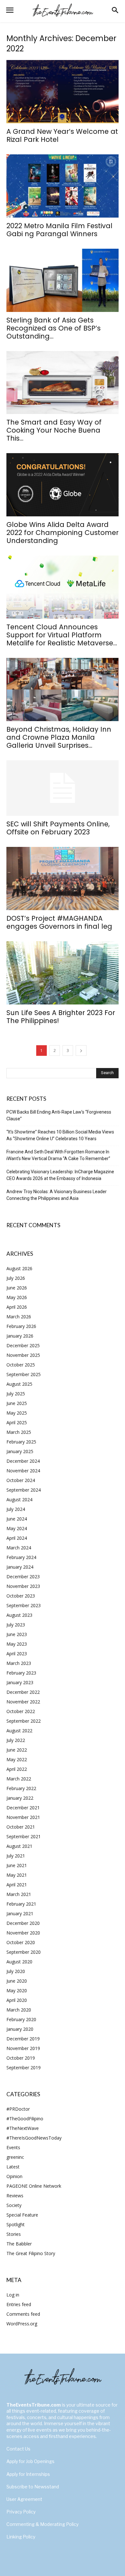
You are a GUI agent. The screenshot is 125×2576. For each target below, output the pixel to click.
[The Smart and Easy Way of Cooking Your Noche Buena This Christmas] (63, 383)
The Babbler (19, 2244)
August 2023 (19, 1615)
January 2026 (20, 1336)
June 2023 (17, 1634)
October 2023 (21, 1596)
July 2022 (16, 1740)
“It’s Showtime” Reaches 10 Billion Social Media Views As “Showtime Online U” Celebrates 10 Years (60, 1135)
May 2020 (17, 1990)
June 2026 (17, 1288)
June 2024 (17, 1519)
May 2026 (17, 1297)
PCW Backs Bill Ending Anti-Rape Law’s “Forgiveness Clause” (59, 1115)
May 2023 (17, 1644)
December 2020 (23, 1923)
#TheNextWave (23, 2128)
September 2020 (24, 1952)
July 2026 (16, 1278)
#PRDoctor (18, 2109)
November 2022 (23, 1702)
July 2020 (16, 1971)
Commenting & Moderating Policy (42, 2524)
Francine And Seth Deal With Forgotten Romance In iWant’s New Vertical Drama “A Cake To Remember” (58, 1155)
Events (13, 2147)
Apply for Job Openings (30, 2461)
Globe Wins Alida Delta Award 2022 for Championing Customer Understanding (63, 533)
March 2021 (19, 1894)
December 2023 (23, 1577)
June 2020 (17, 1981)
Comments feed (23, 2314)
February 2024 (21, 1557)
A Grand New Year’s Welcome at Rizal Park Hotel (62, 135)
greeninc (15, 2157)
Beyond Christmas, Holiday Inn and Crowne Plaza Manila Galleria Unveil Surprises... (59, 737)
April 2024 (17, 1538)
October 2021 (21, 1827)
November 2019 (23, 2048)
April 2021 (17, 1885)
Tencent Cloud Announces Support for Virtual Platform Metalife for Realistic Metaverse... (62, 635)
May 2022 (17, 1759)
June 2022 (17, 1750)
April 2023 (17, 1654)
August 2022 (19, 1731)
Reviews (15, 2196)
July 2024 (16, 1509)
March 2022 (19, 1779)
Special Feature (22, 2215)
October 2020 (21, 1942)
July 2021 (16, 1856)
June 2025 (17, 1403)
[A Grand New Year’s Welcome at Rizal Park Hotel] (63, 92)
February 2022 (21, 1788)
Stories (14, 2234)
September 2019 (24, 2068)
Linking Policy (21, 2537)
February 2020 (21, 2019)
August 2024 (19, 1499)
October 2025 (21, 1365)
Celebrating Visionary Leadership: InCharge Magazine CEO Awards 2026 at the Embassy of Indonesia (60, 1175)
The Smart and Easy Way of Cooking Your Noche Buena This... (54, 430)
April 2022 (17, 1769)
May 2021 (17, 1875)
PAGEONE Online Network (34, 2186)
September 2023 (24, 1605)
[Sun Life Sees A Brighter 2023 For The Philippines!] (63, 973)
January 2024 (20, 1567)
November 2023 (23, 1586)
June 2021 (17, 1865)
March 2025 (19, 1432)
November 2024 (23, 1471)
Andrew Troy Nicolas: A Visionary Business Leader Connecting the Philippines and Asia (57, 1195)
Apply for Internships (28, 2474)
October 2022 (21, 1711)
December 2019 (23, 2039)
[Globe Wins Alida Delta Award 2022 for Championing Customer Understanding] (63, 485)
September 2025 (24, 1374)
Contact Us (18, 2449)
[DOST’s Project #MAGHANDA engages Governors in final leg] (63, 879)
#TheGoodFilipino (25, 2119)
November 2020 (23, 1933)
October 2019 (21, 2058)
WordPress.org (22, 2324)
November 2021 (23, 1817)
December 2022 (23, 1692)
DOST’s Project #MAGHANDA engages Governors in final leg (59, 922)
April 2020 (17, 2000)
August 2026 (19, 1268)
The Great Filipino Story (31, 2253)
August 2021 (19, 1846)
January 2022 (20, 1798)
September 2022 (24, 1721)
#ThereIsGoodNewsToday (34, 2138)
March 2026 (19, 1317)
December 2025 (23, 1345)
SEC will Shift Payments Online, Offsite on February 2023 (58, 828)
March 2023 (19, 1663)
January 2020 (20, 2029)
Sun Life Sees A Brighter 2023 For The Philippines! (61, 1017)
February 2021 (21, 1904)
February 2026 (21, 1326)
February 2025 (21, 1442)
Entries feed (19, 2304)
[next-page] (81, 1051)
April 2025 (17, 1422)
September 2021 (24, 1836)
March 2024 (19, 1548)
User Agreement (24, 2499)
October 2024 (21, 1480)
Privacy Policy (21, 2512)
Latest (13, 2167)
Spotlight (16, 2224)
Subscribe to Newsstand (33, 2487)
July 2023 (16, 1625)
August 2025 (19, 1384)
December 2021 (23, 1808)
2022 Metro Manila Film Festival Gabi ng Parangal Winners (59, 230)
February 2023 (21, 1673)
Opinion (14, 2176)
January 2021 (20, 1913)
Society (14, 2205)
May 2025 (17, 1413)
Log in (13, 2295)
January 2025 (20, 1451)
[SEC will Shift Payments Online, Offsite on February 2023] (63, 788)
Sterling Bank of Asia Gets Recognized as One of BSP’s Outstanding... (54, 328)
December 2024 (23, 1461)
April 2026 (17, 1307)
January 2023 (20, 1682)
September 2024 (24, 1490)
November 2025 (23, 1355)
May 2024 (17, 1528)
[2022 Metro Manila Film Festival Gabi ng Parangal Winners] (63, 186)
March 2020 (19, 2010)
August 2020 (19, 1962)
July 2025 (16, 1394)
